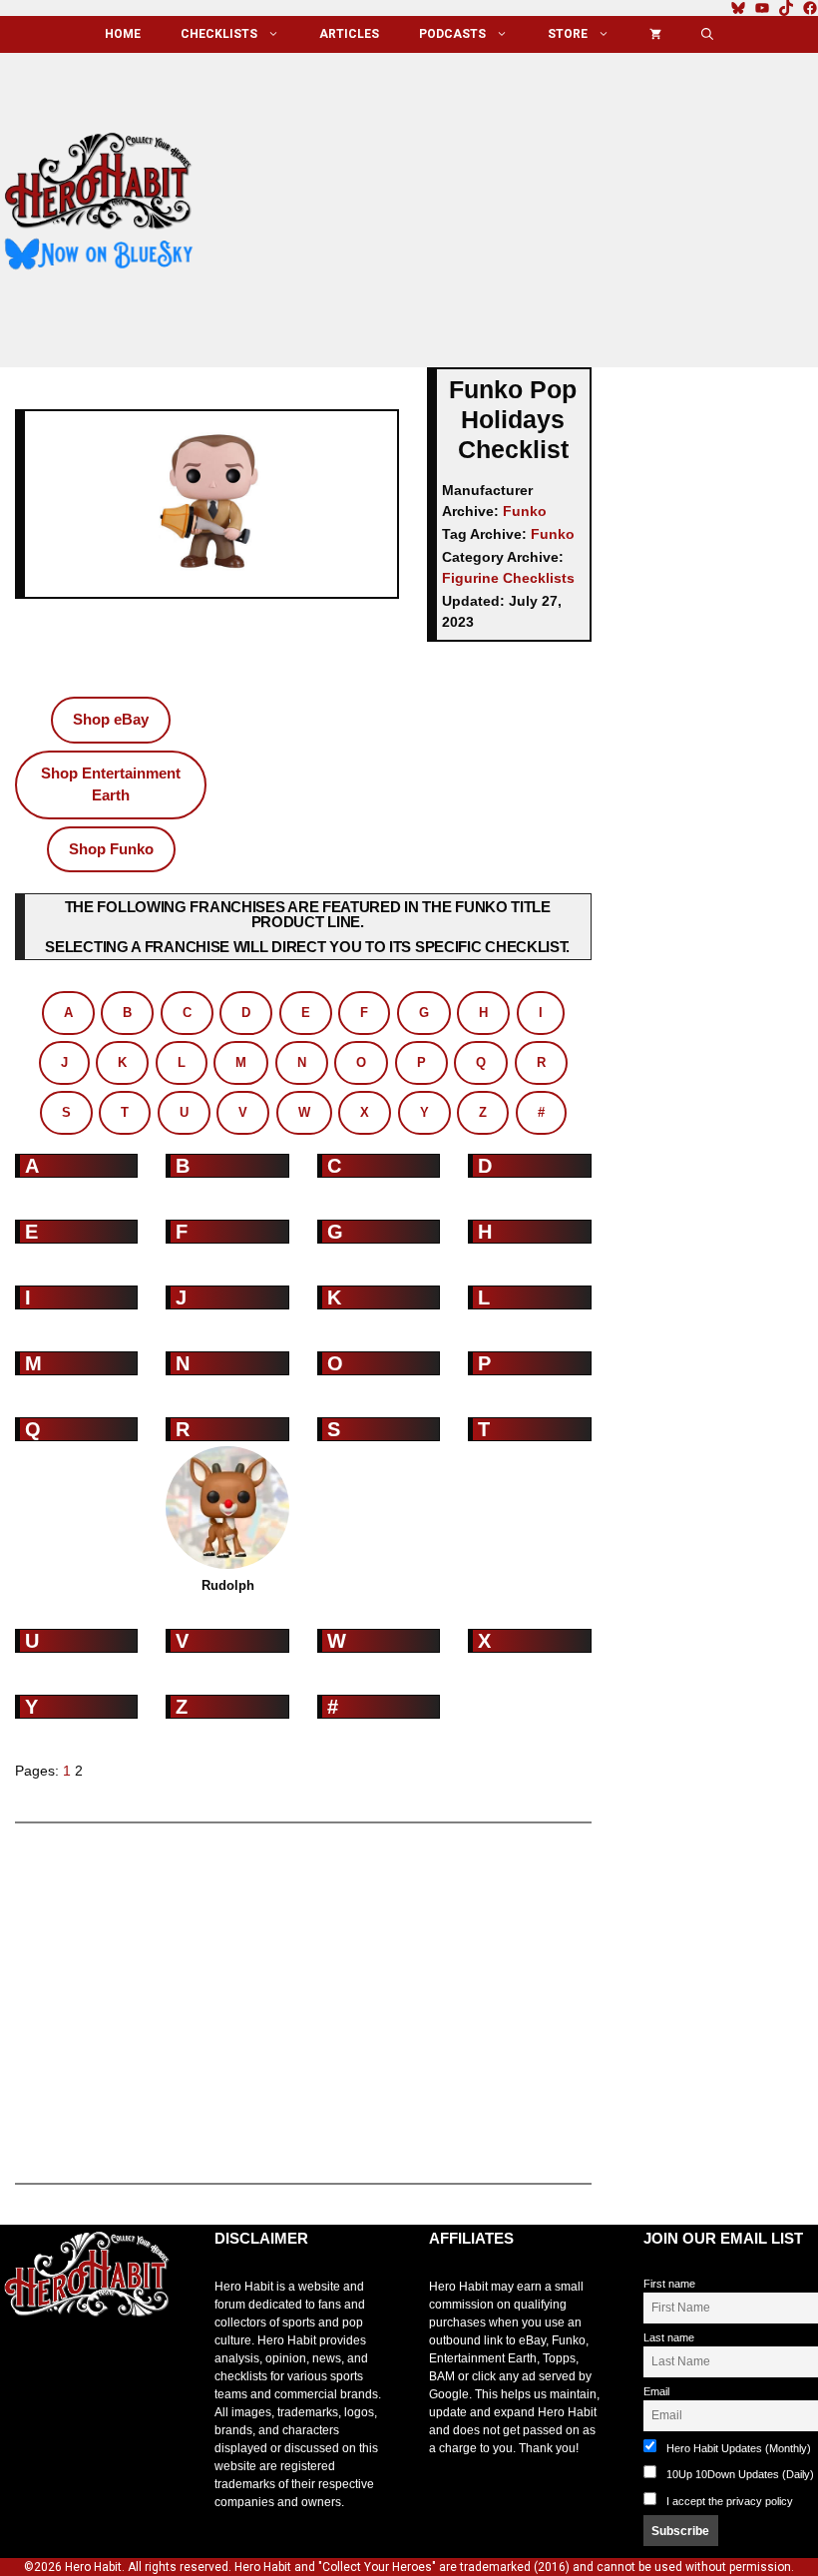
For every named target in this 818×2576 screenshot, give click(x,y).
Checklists (219, 34)
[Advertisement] (522, 203)
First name (669, 2284)
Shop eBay (111, 719)
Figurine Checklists (508, 578)
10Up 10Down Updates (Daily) (739, 2474)
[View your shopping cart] (655, 34)
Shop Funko (111, 849)
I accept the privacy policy (730, 2501)
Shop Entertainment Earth (111, 784)
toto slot (21, 2364)
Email (656, 2391)
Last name (669, 2337)
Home (123, 34)
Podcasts (452, 34)
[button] (707, 34)
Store (568, 34)
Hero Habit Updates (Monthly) (737, 2448)
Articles (349, 34)
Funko (525, 511)
